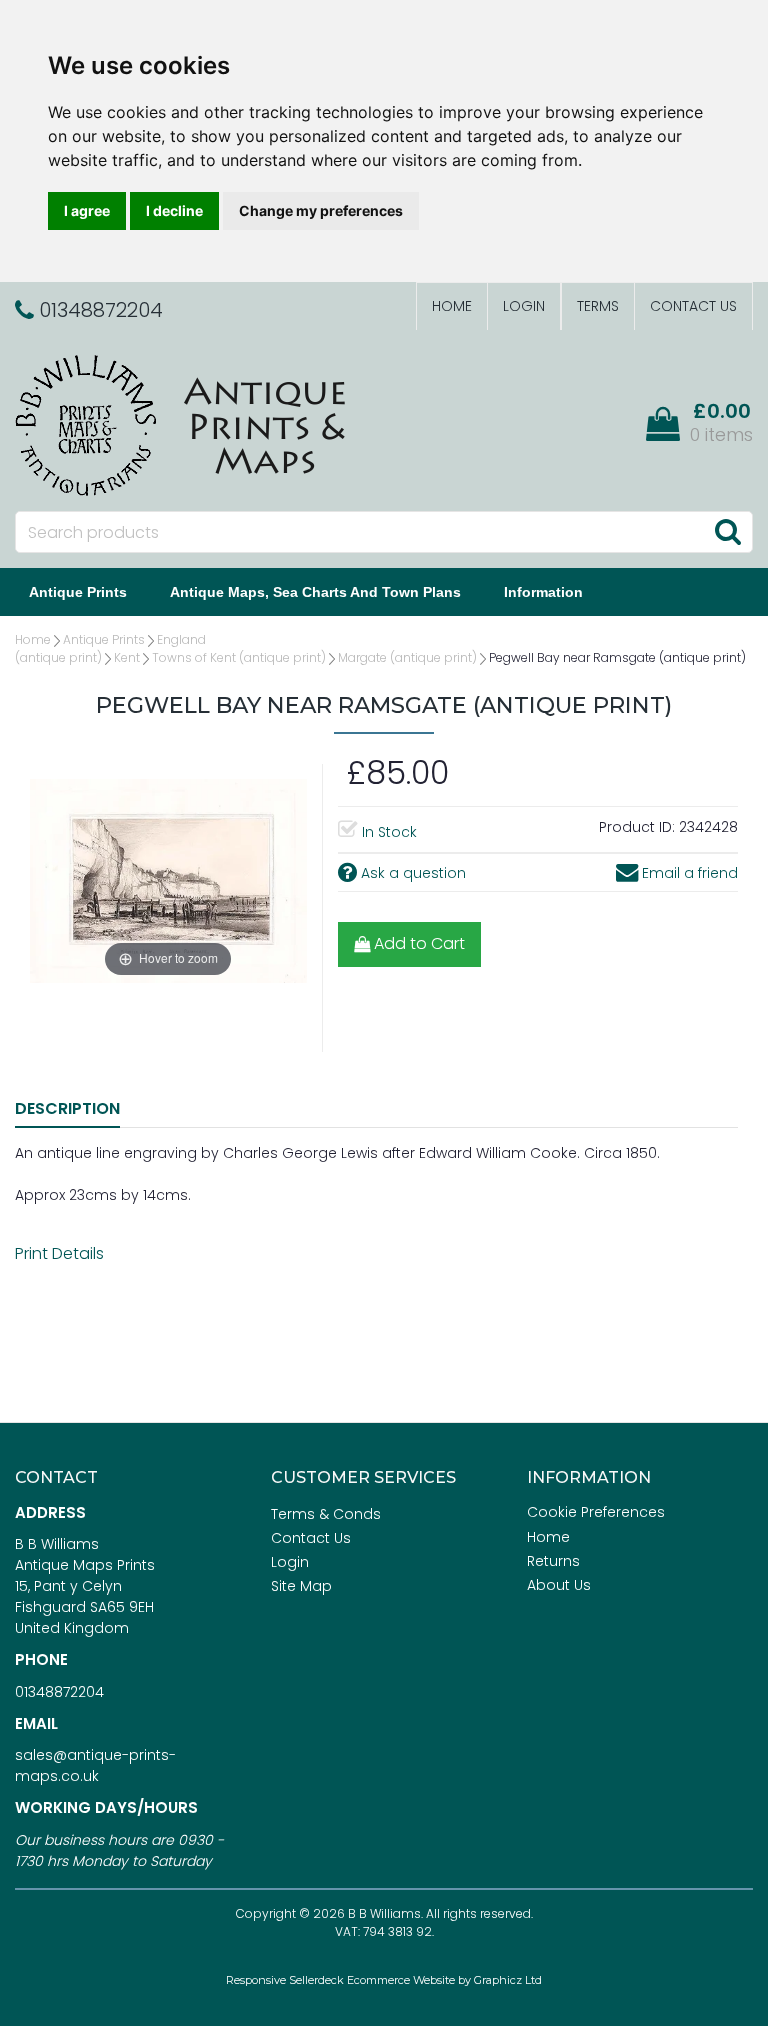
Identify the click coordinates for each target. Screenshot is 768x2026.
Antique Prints (78, 592)
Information (543, 592)
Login (524, 306)
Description (67, 1108)
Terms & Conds (326, 1514)
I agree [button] (87, 210)
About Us (559, 1585)
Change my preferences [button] (321, 210)
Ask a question (411, 873)
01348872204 (59, 1692)
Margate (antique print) (407, 657)
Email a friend (688, 873)
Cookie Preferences (596, 1512)
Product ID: (637, 827)
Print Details (59, 1253)
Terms (598, 306)
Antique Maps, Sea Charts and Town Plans (315, 592)
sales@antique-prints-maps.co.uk (95, 1765)
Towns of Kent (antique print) (239, 657)
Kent (127, 657)
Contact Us (693, 306)
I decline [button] (174, 210)
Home (452, 306)
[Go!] (727, 531)
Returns (553, 1561)
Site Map (301, 1586)
